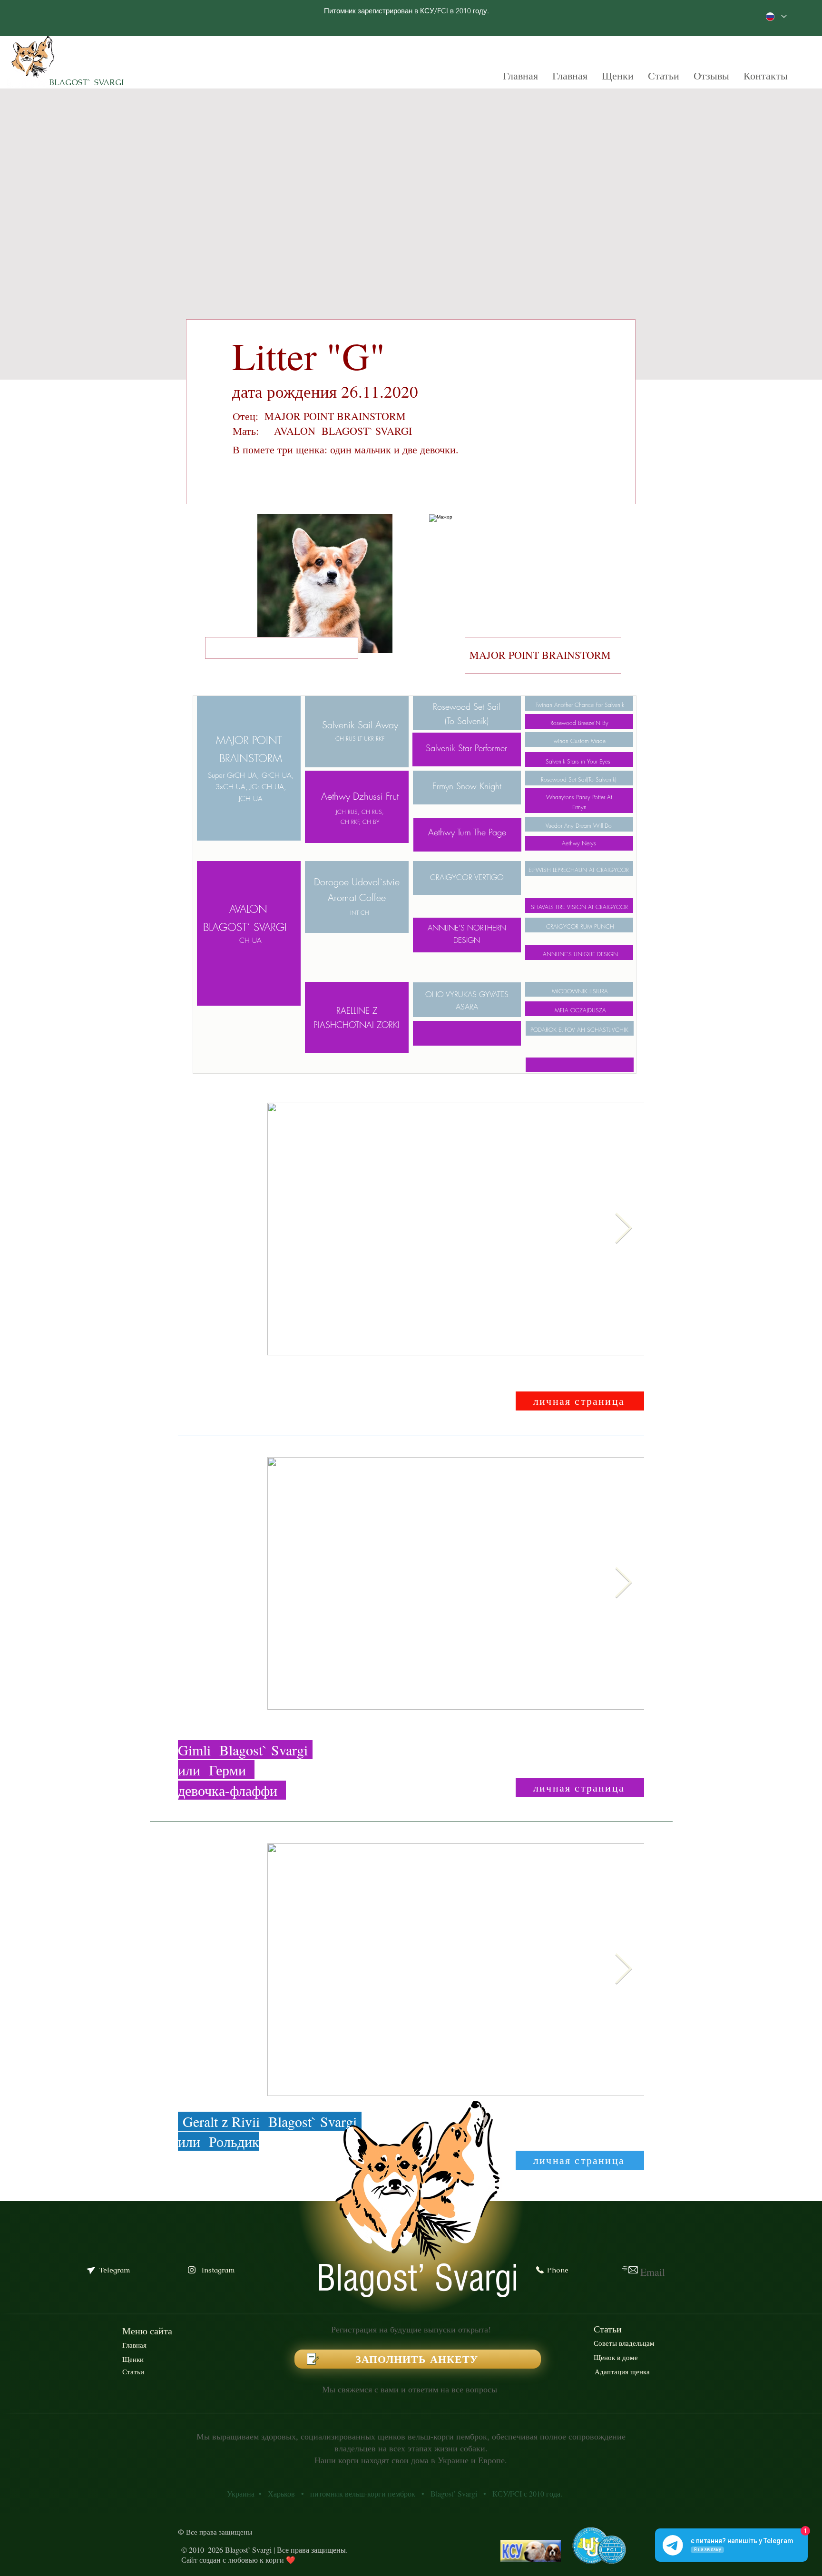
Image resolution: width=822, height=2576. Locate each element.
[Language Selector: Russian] (776, 16)
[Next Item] (623, 1229)
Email (653, 2272)
